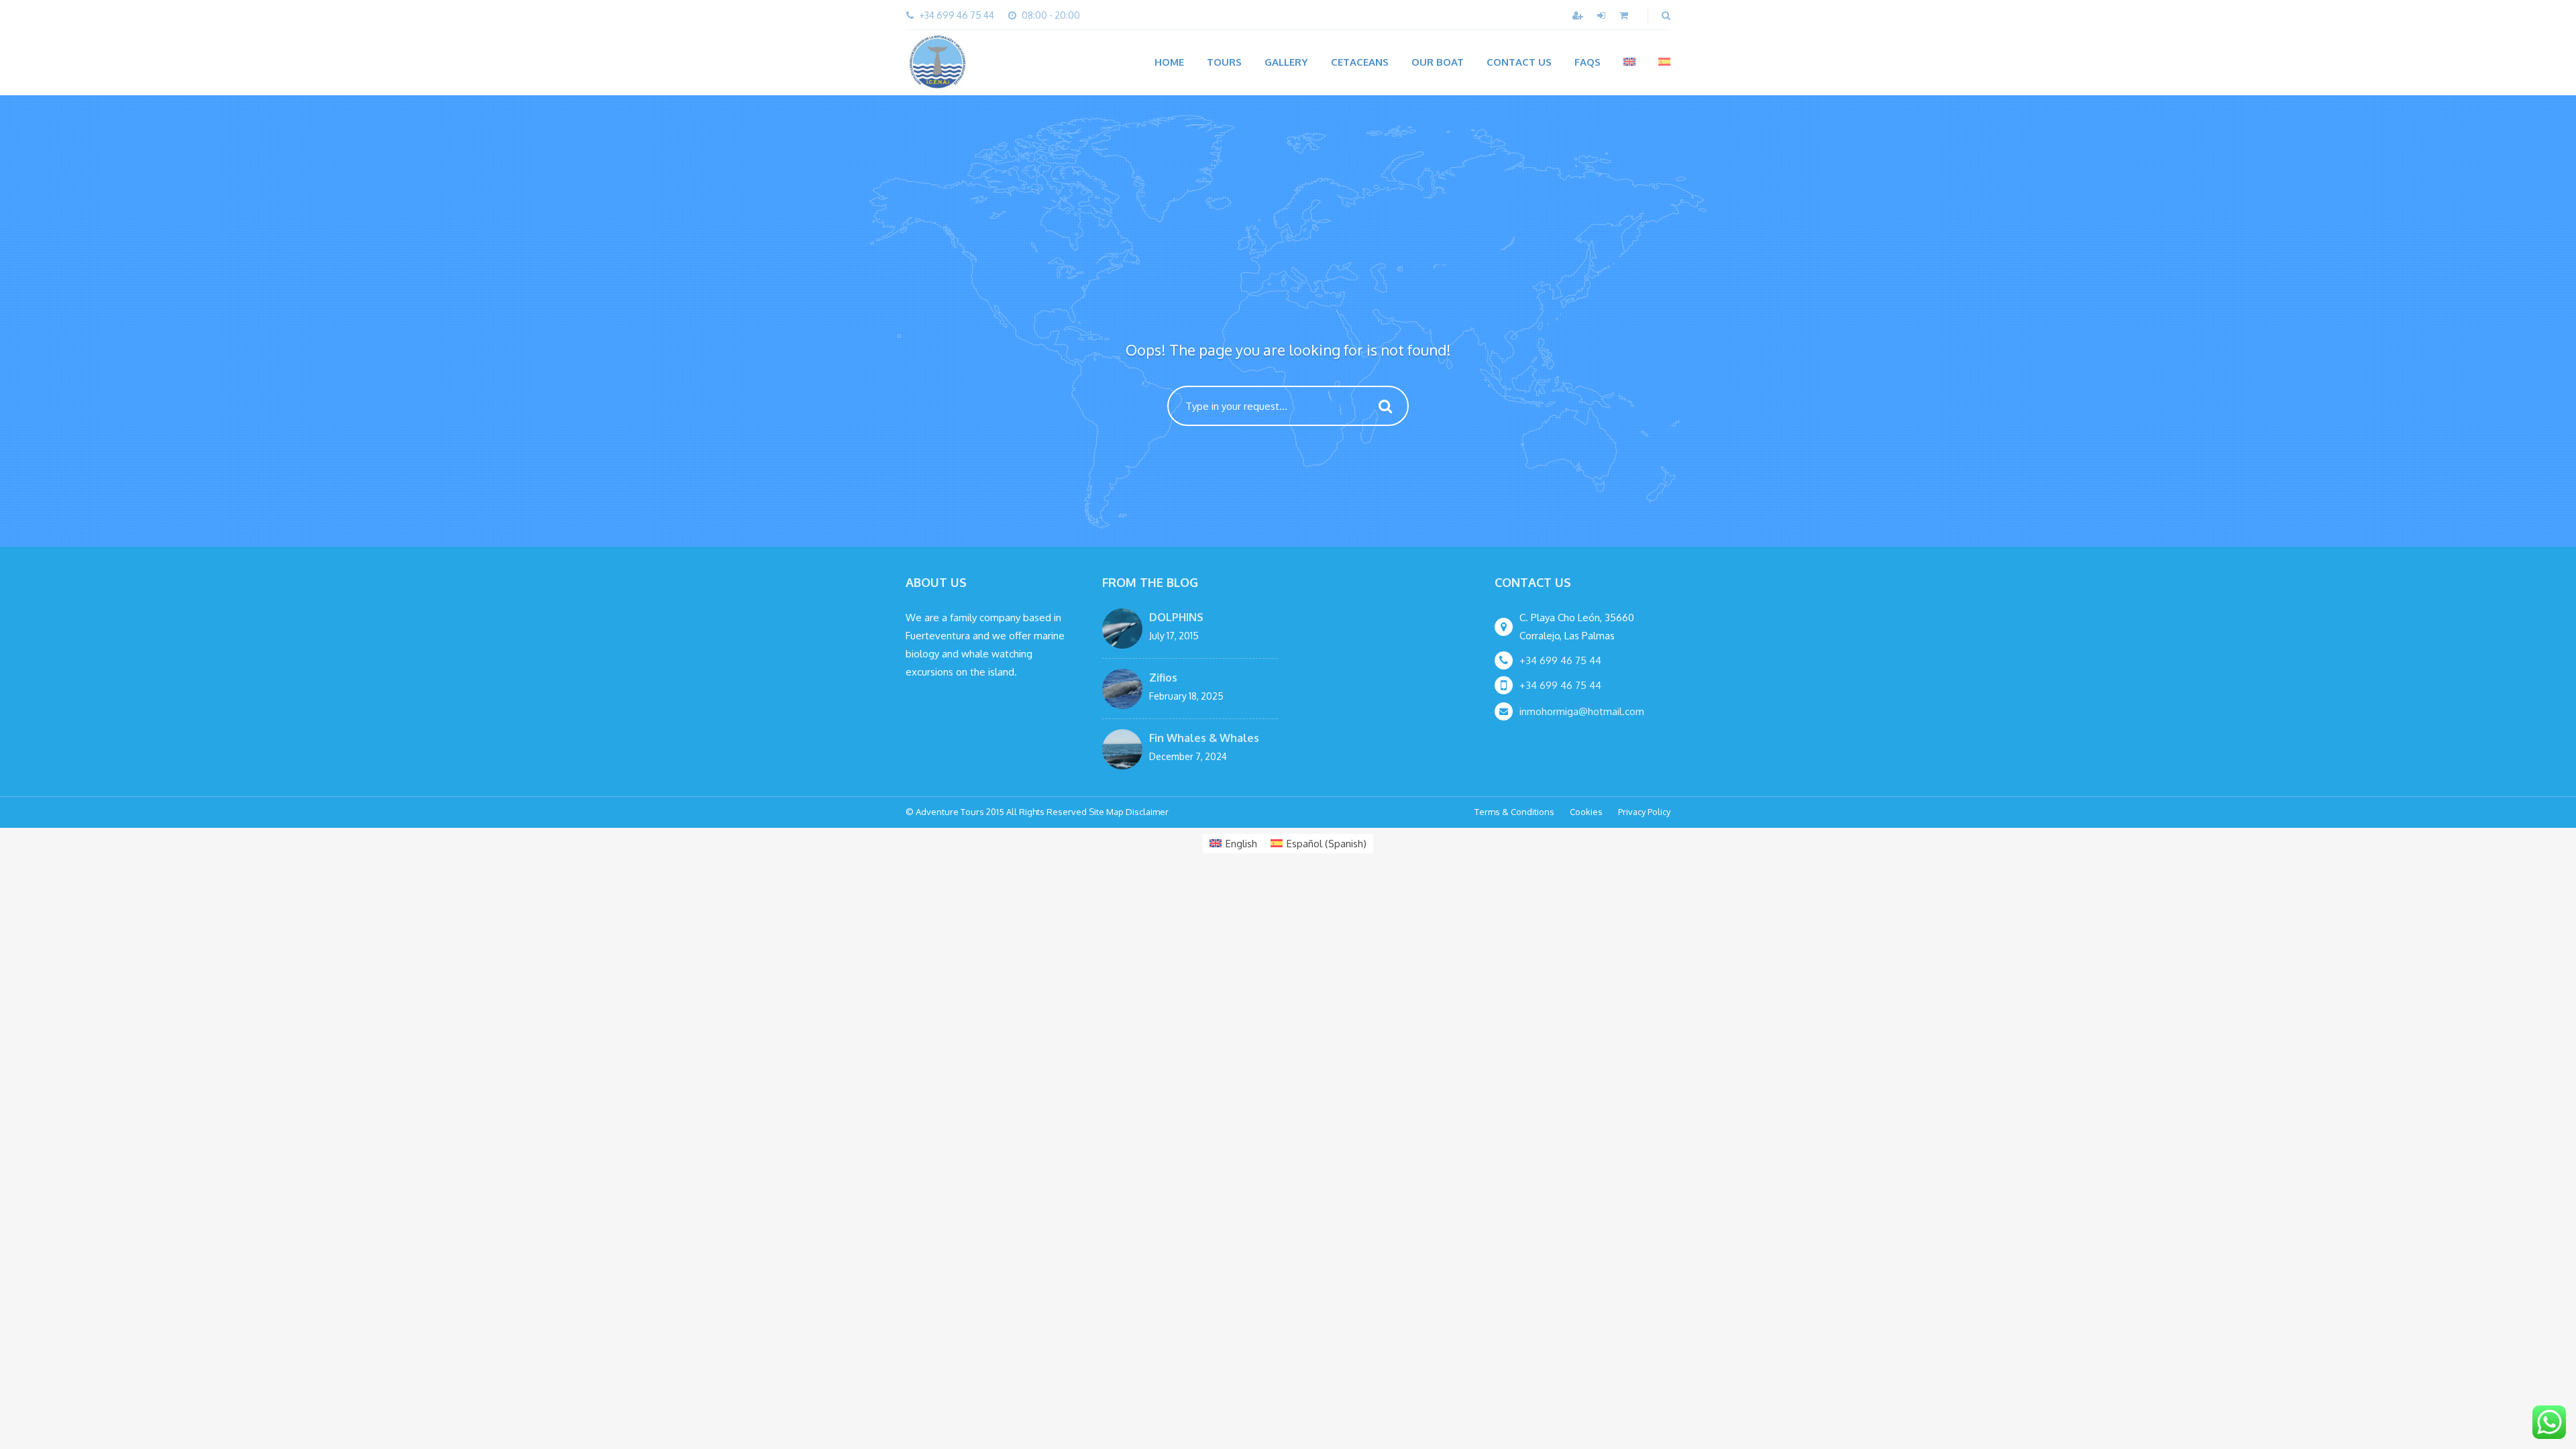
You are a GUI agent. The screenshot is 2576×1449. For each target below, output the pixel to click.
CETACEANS (1360, 62)
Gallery (1286, 62)
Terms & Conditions (1514, 812)
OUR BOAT (1438, 62)
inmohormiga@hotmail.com (1582, 711)
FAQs (1588, 62)
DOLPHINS (1176, 617)
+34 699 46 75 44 (1560, 660)
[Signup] (1579, 15)
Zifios (1163, 678)
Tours (1224, 62)
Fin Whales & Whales (1204, 738)
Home (1169, 62)
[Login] (1603, 15)
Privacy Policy (1644, 812)
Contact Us (1519, 62)
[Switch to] (1629, 62)
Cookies (1586, 812)
